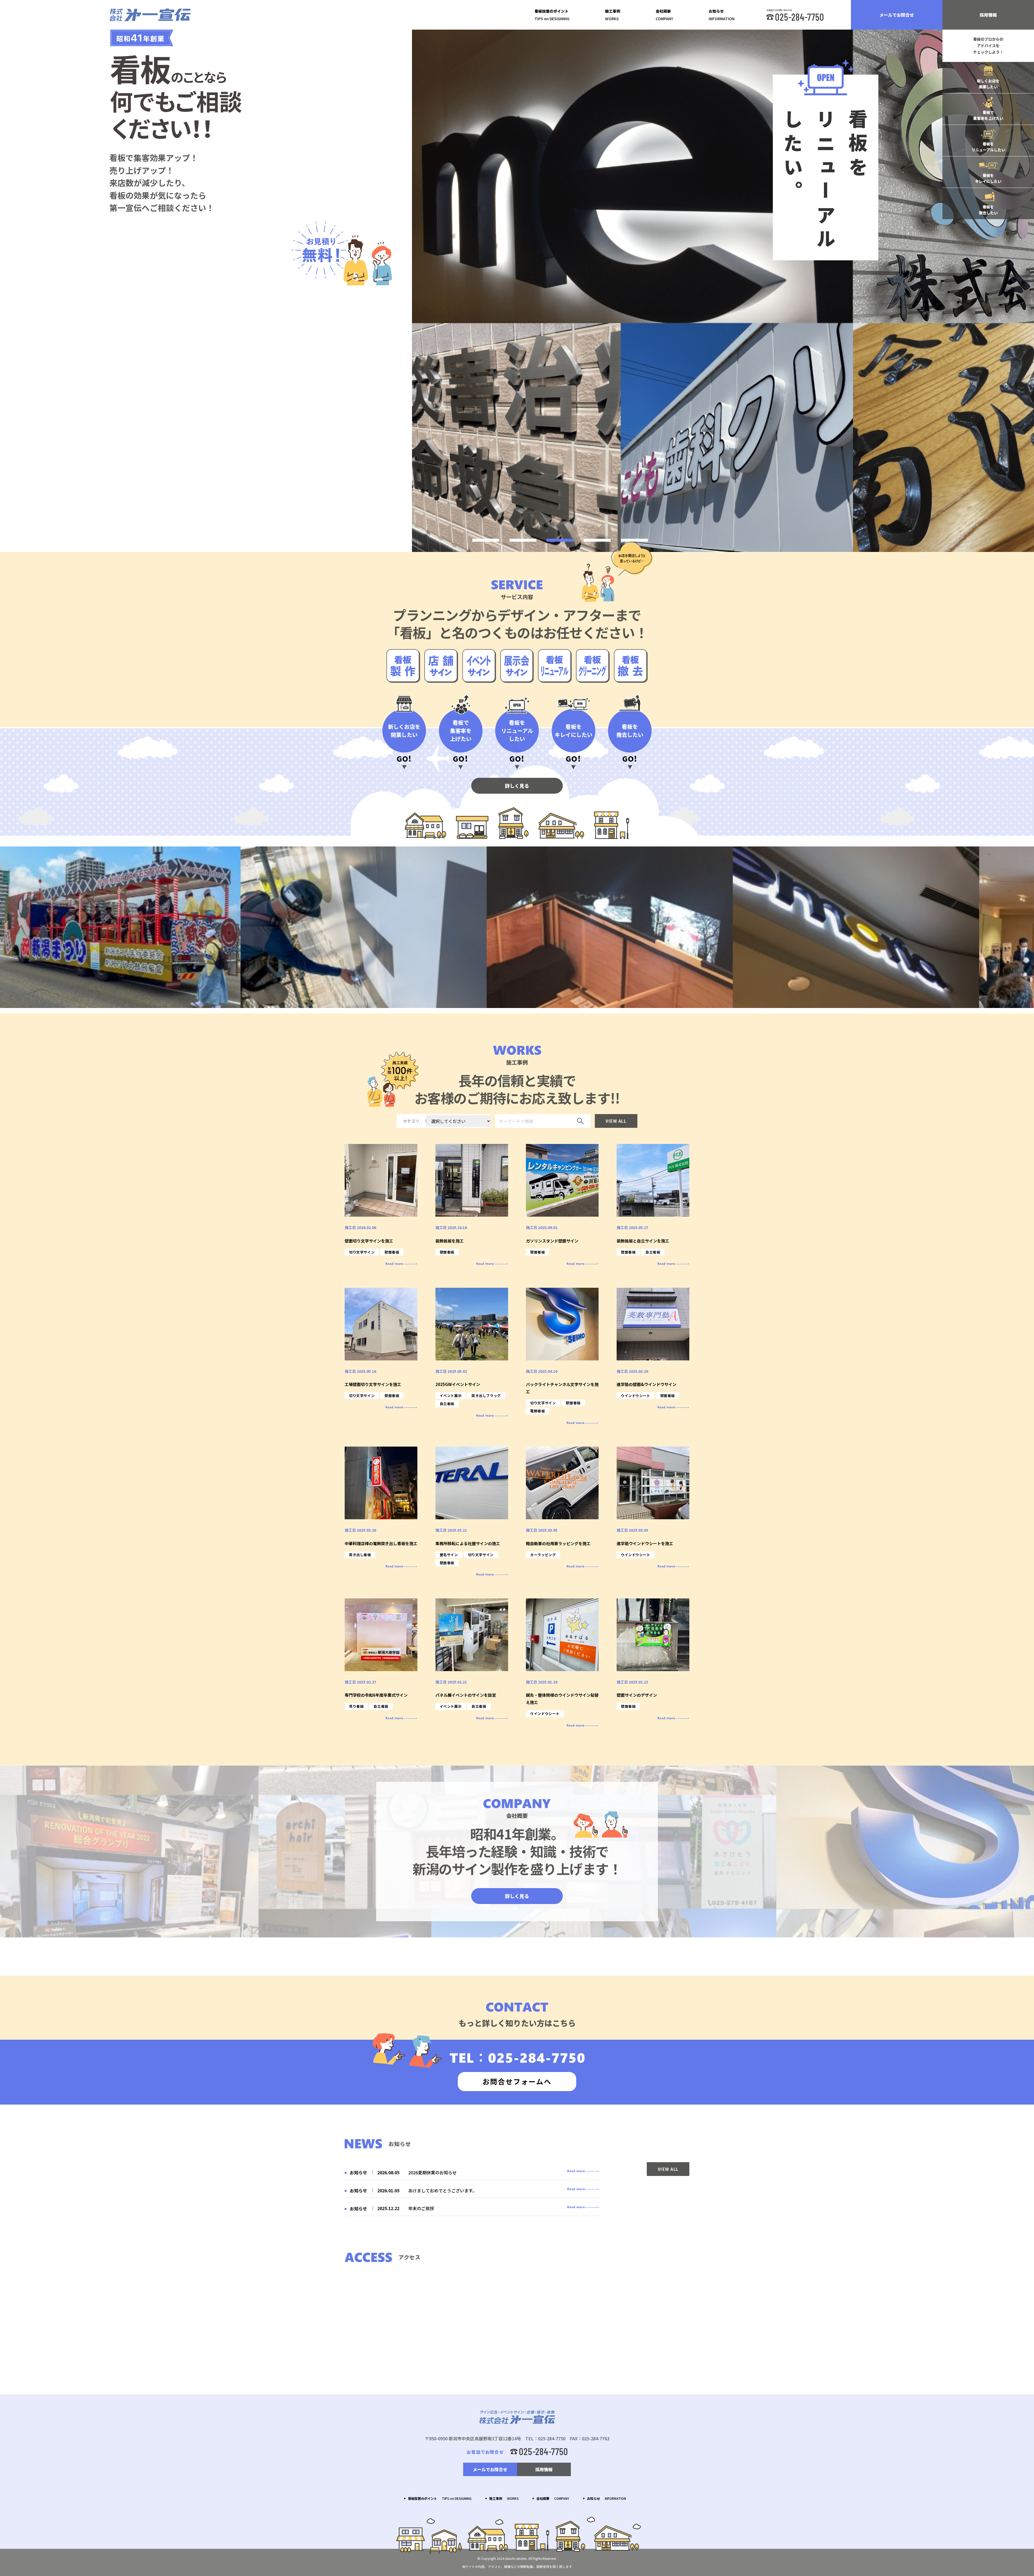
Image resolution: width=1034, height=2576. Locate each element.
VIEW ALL (616, 1121)
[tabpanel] (723, 291)
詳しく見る (517, 786)
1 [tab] (486, 540)
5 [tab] (634, 540)
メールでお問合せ (897, 15)
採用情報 (988, 15)
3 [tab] (560, 540)
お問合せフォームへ (517, 2081)
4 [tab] (597, 540)
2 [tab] (523, 540)
